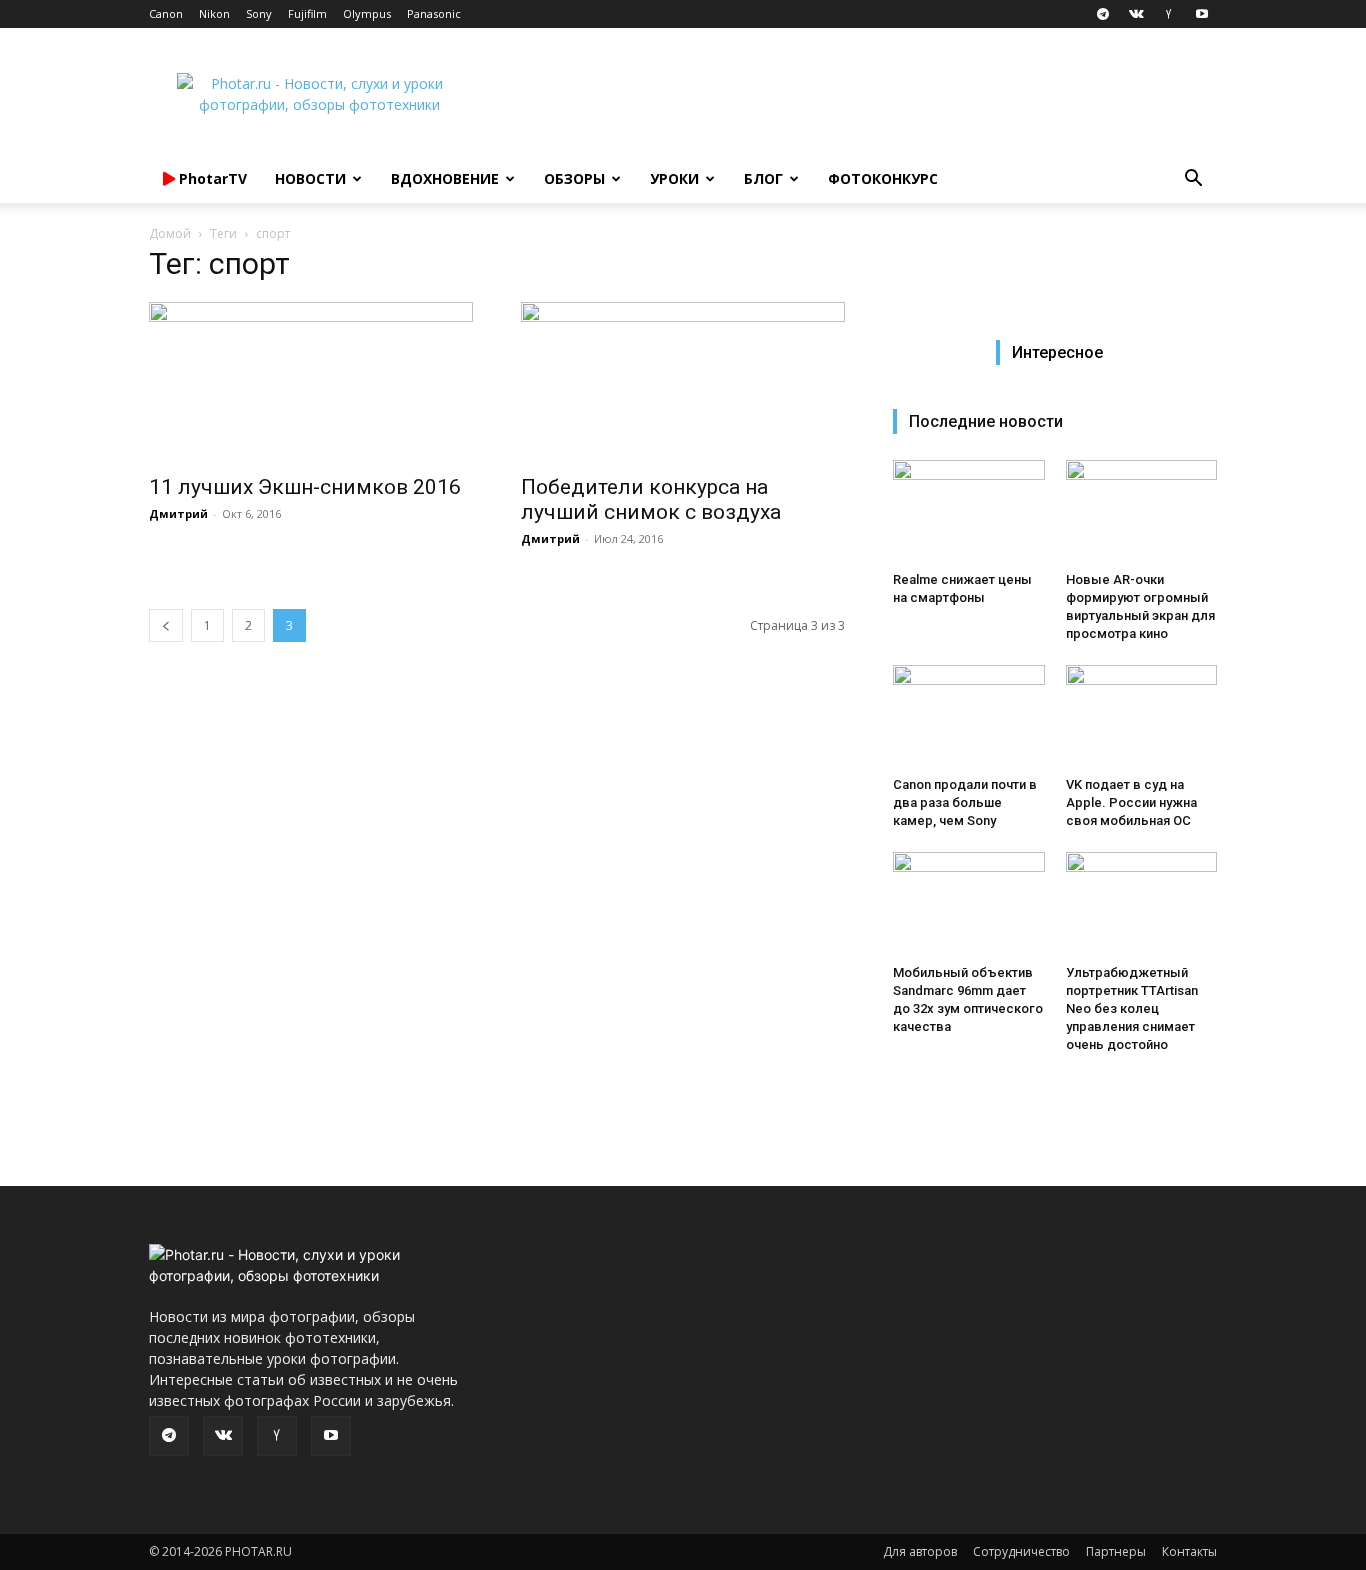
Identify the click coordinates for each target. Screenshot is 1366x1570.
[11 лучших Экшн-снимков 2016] (311, 382)
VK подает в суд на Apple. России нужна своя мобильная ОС (1131, 802)
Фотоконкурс (883, 178)
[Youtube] (1202, 14)
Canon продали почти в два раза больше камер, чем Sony (965, 802)
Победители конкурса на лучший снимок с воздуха (651, 499)
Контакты (1189, 1551)
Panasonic (434, 13)
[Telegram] (1103, 14)
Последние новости (986, 421)
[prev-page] (166, 625)
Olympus (367, 13)
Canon (166, 13)
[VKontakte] (1136, 14)
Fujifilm (307, 13)
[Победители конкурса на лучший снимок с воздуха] (683, 382)
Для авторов (920, 1551)
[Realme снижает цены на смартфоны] (969, 512)
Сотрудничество (1021, 1551)
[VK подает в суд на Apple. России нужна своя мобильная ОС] (1142, 717)
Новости (310, 178)
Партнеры (1116, 1551)
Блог (763, 178)
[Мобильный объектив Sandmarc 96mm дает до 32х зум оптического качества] (969, 904)
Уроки (674, 178)
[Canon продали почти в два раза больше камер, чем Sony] (969, 717)
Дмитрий (178, 513)
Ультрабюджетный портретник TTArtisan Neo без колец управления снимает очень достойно (1132, 1008)
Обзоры (574, 178)
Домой (170, 233)
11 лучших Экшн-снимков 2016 (305, 487)
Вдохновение (445, 178)
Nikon (214, 13)
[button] (1193, 180)
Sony (259, 13)
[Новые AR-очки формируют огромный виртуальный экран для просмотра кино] (1142, 512)
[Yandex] (1169, 14)
